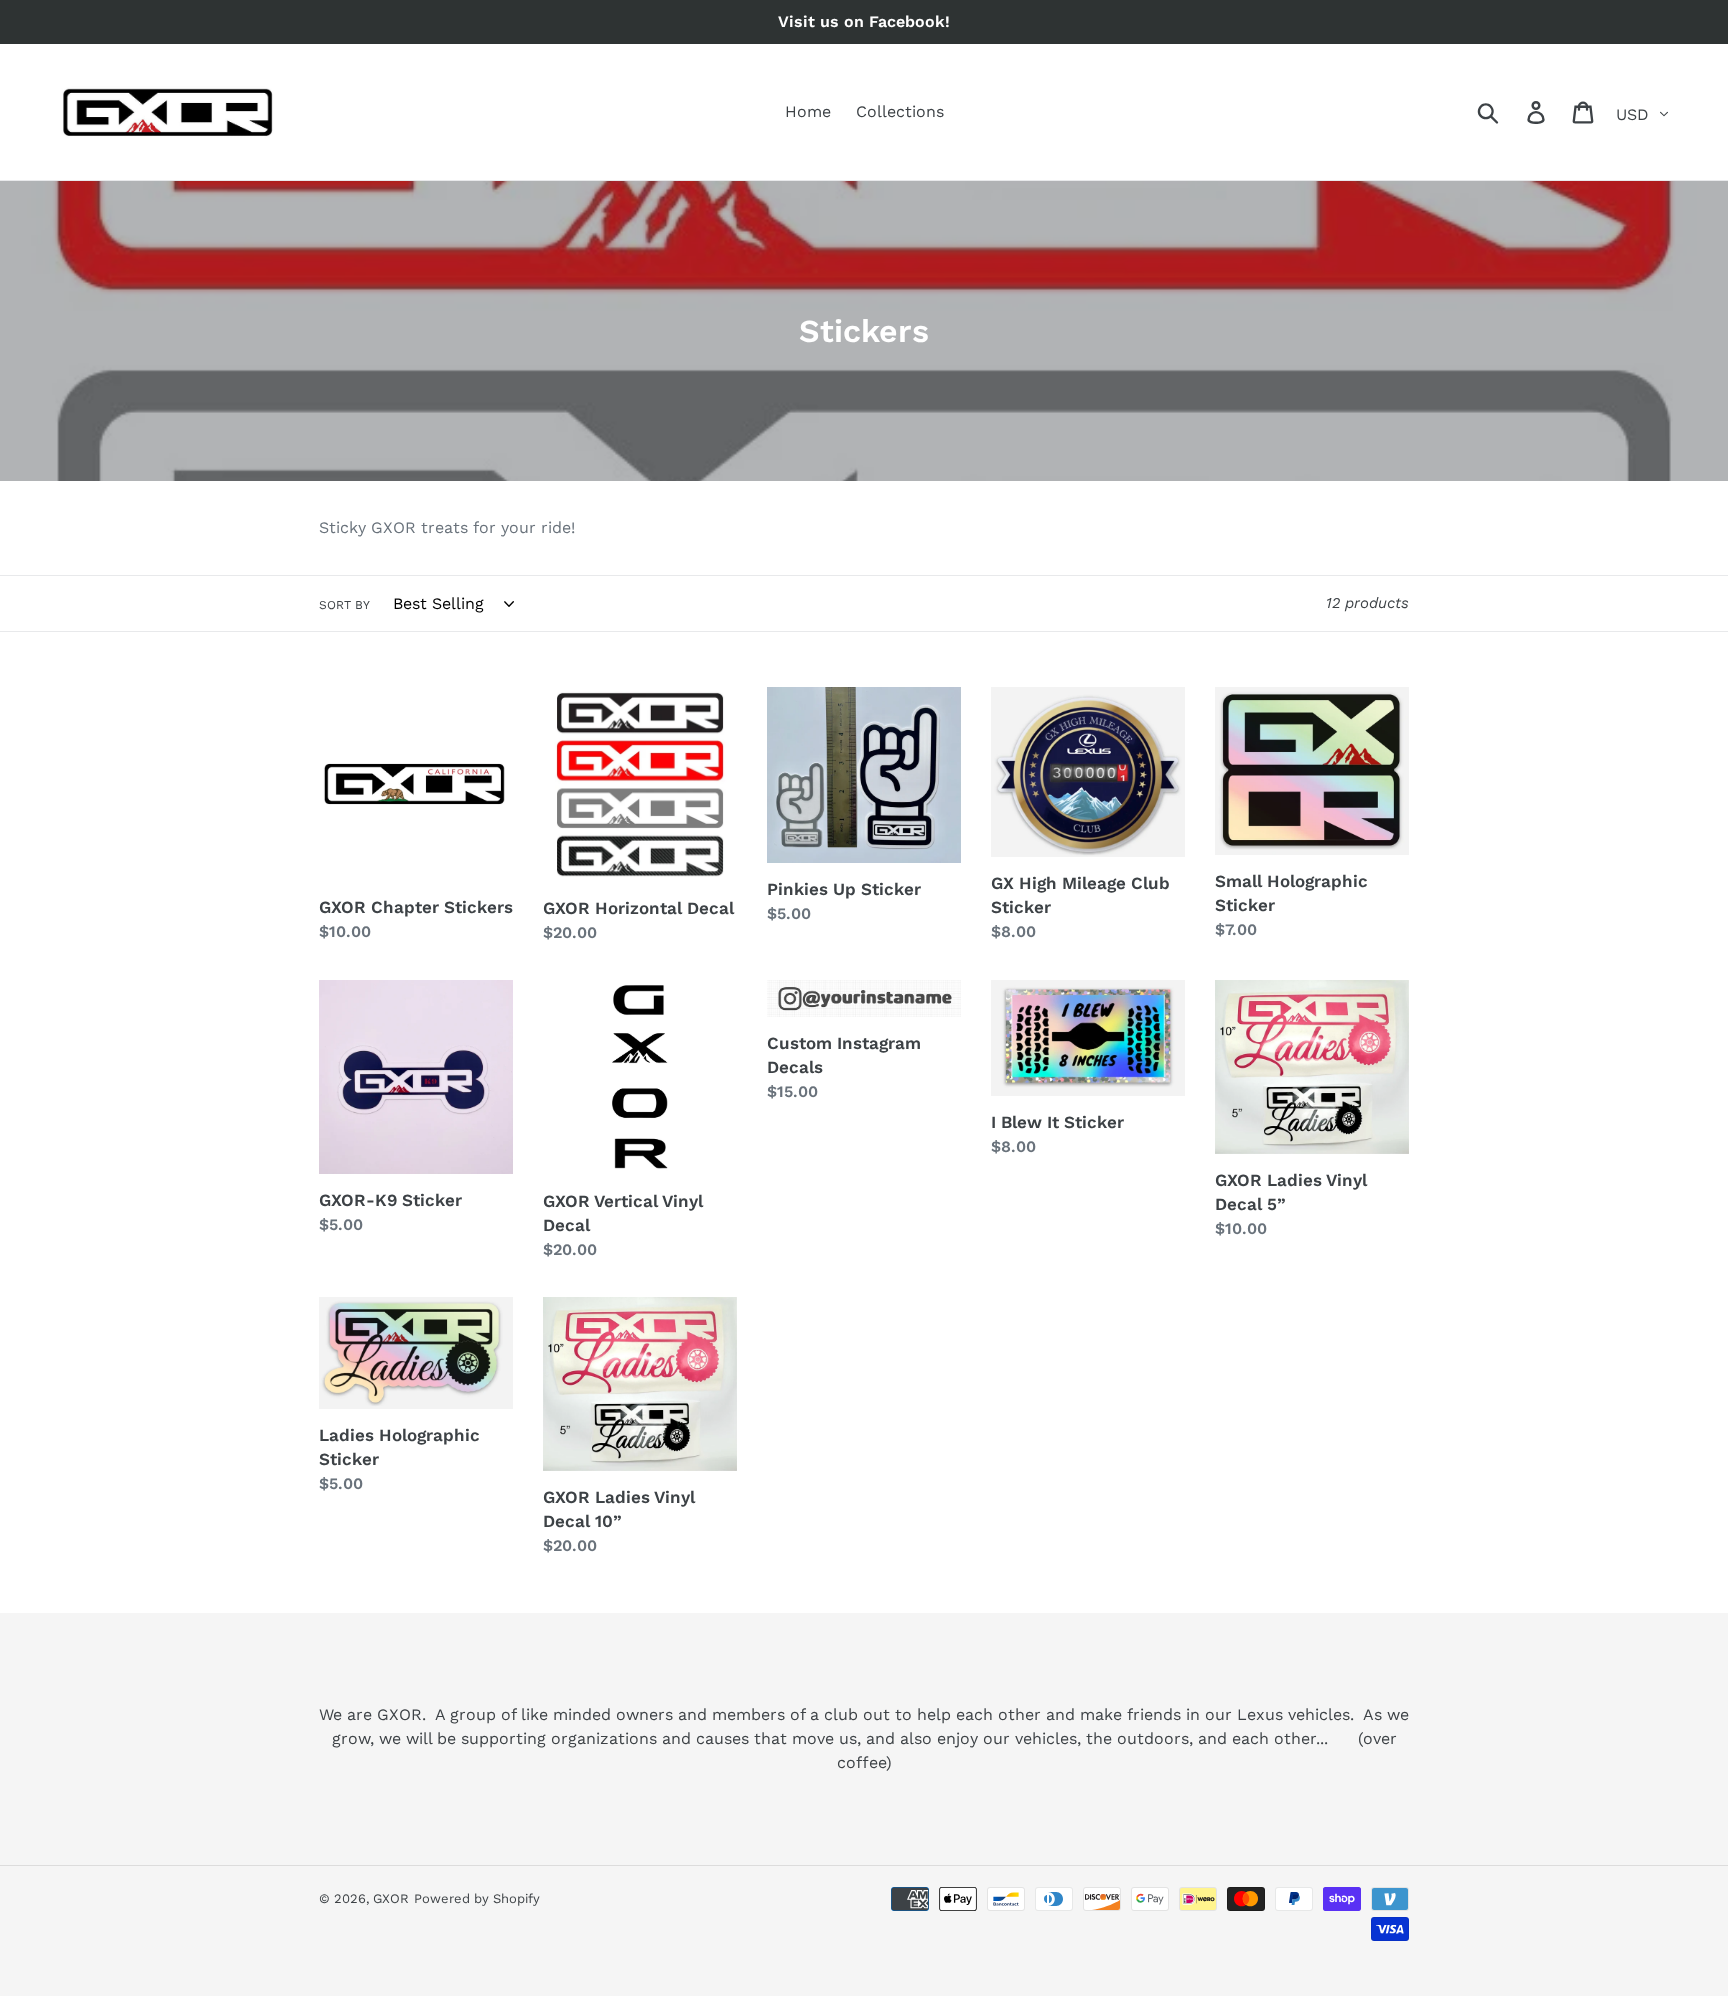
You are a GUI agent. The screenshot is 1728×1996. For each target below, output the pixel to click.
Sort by (344, 605)
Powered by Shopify (477, 1898)
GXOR (391, 1898)
